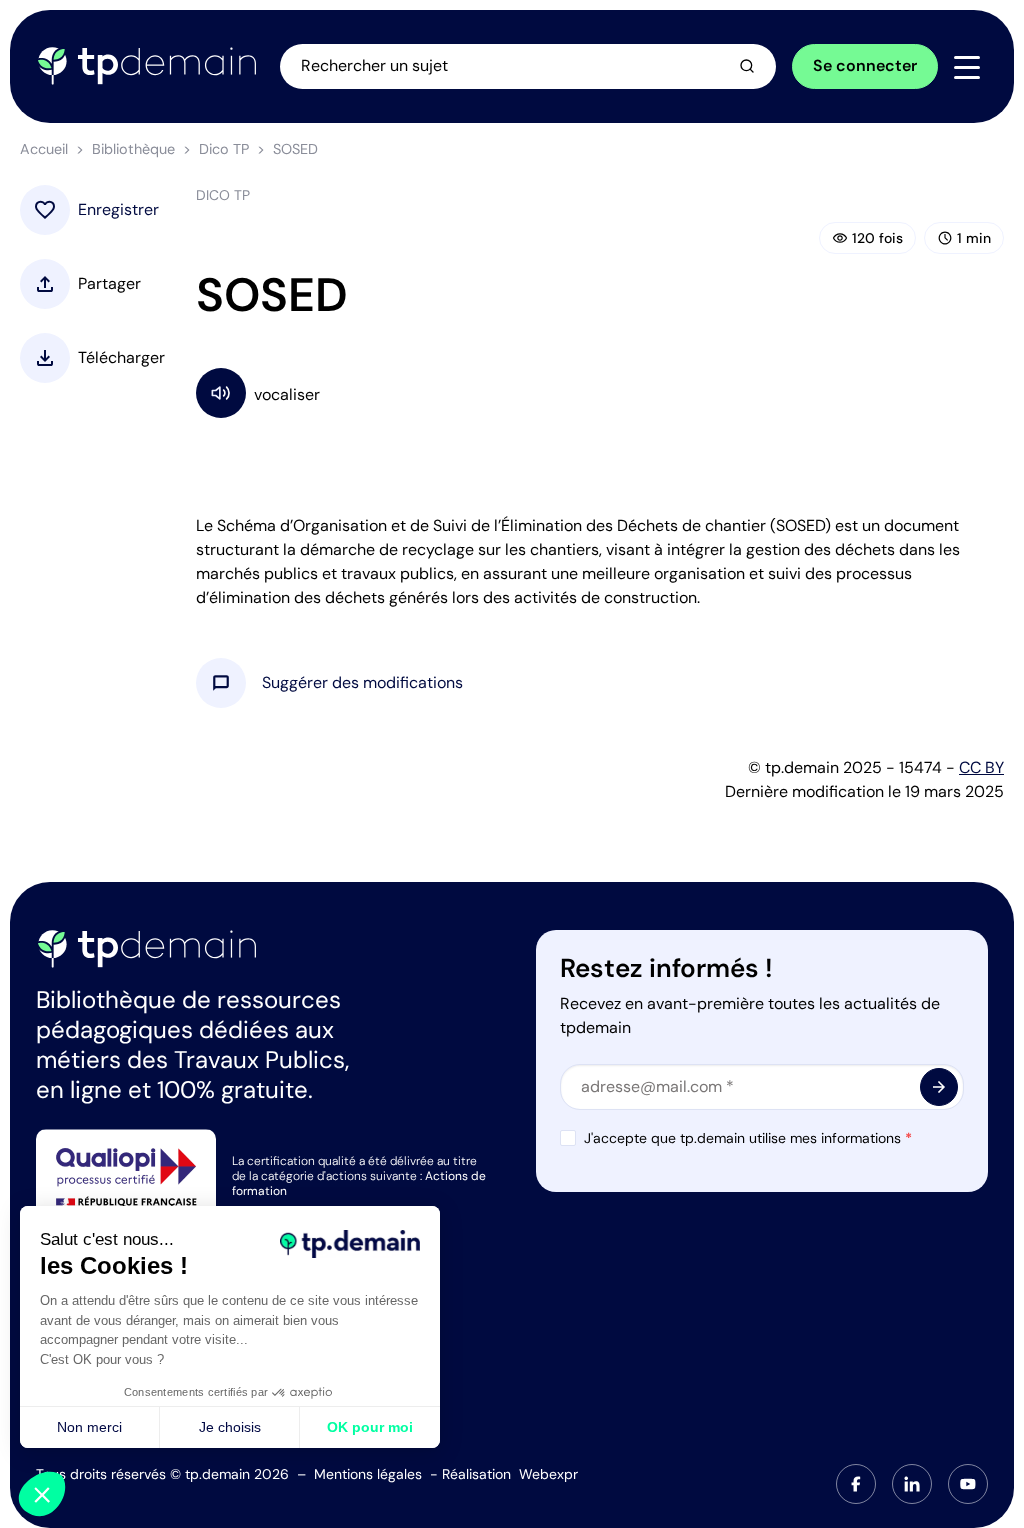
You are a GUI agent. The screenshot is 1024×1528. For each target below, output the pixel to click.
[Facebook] (856, 1484)
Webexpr (548, 1474)
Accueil (44, 149)
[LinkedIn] (912, 1484)
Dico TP (224, 149)
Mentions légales (368, 1474)
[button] (362, 683)
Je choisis (230, 1427)
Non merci (89, 1427)
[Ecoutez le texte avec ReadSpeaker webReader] (600, 392)
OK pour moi (370, 1427)
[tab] (856, 1484)
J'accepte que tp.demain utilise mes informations (748, 1138)
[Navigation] (967, 67)
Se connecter (865, 65)
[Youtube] (968, 1484)
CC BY (981, 767)
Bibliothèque (133, 149)
